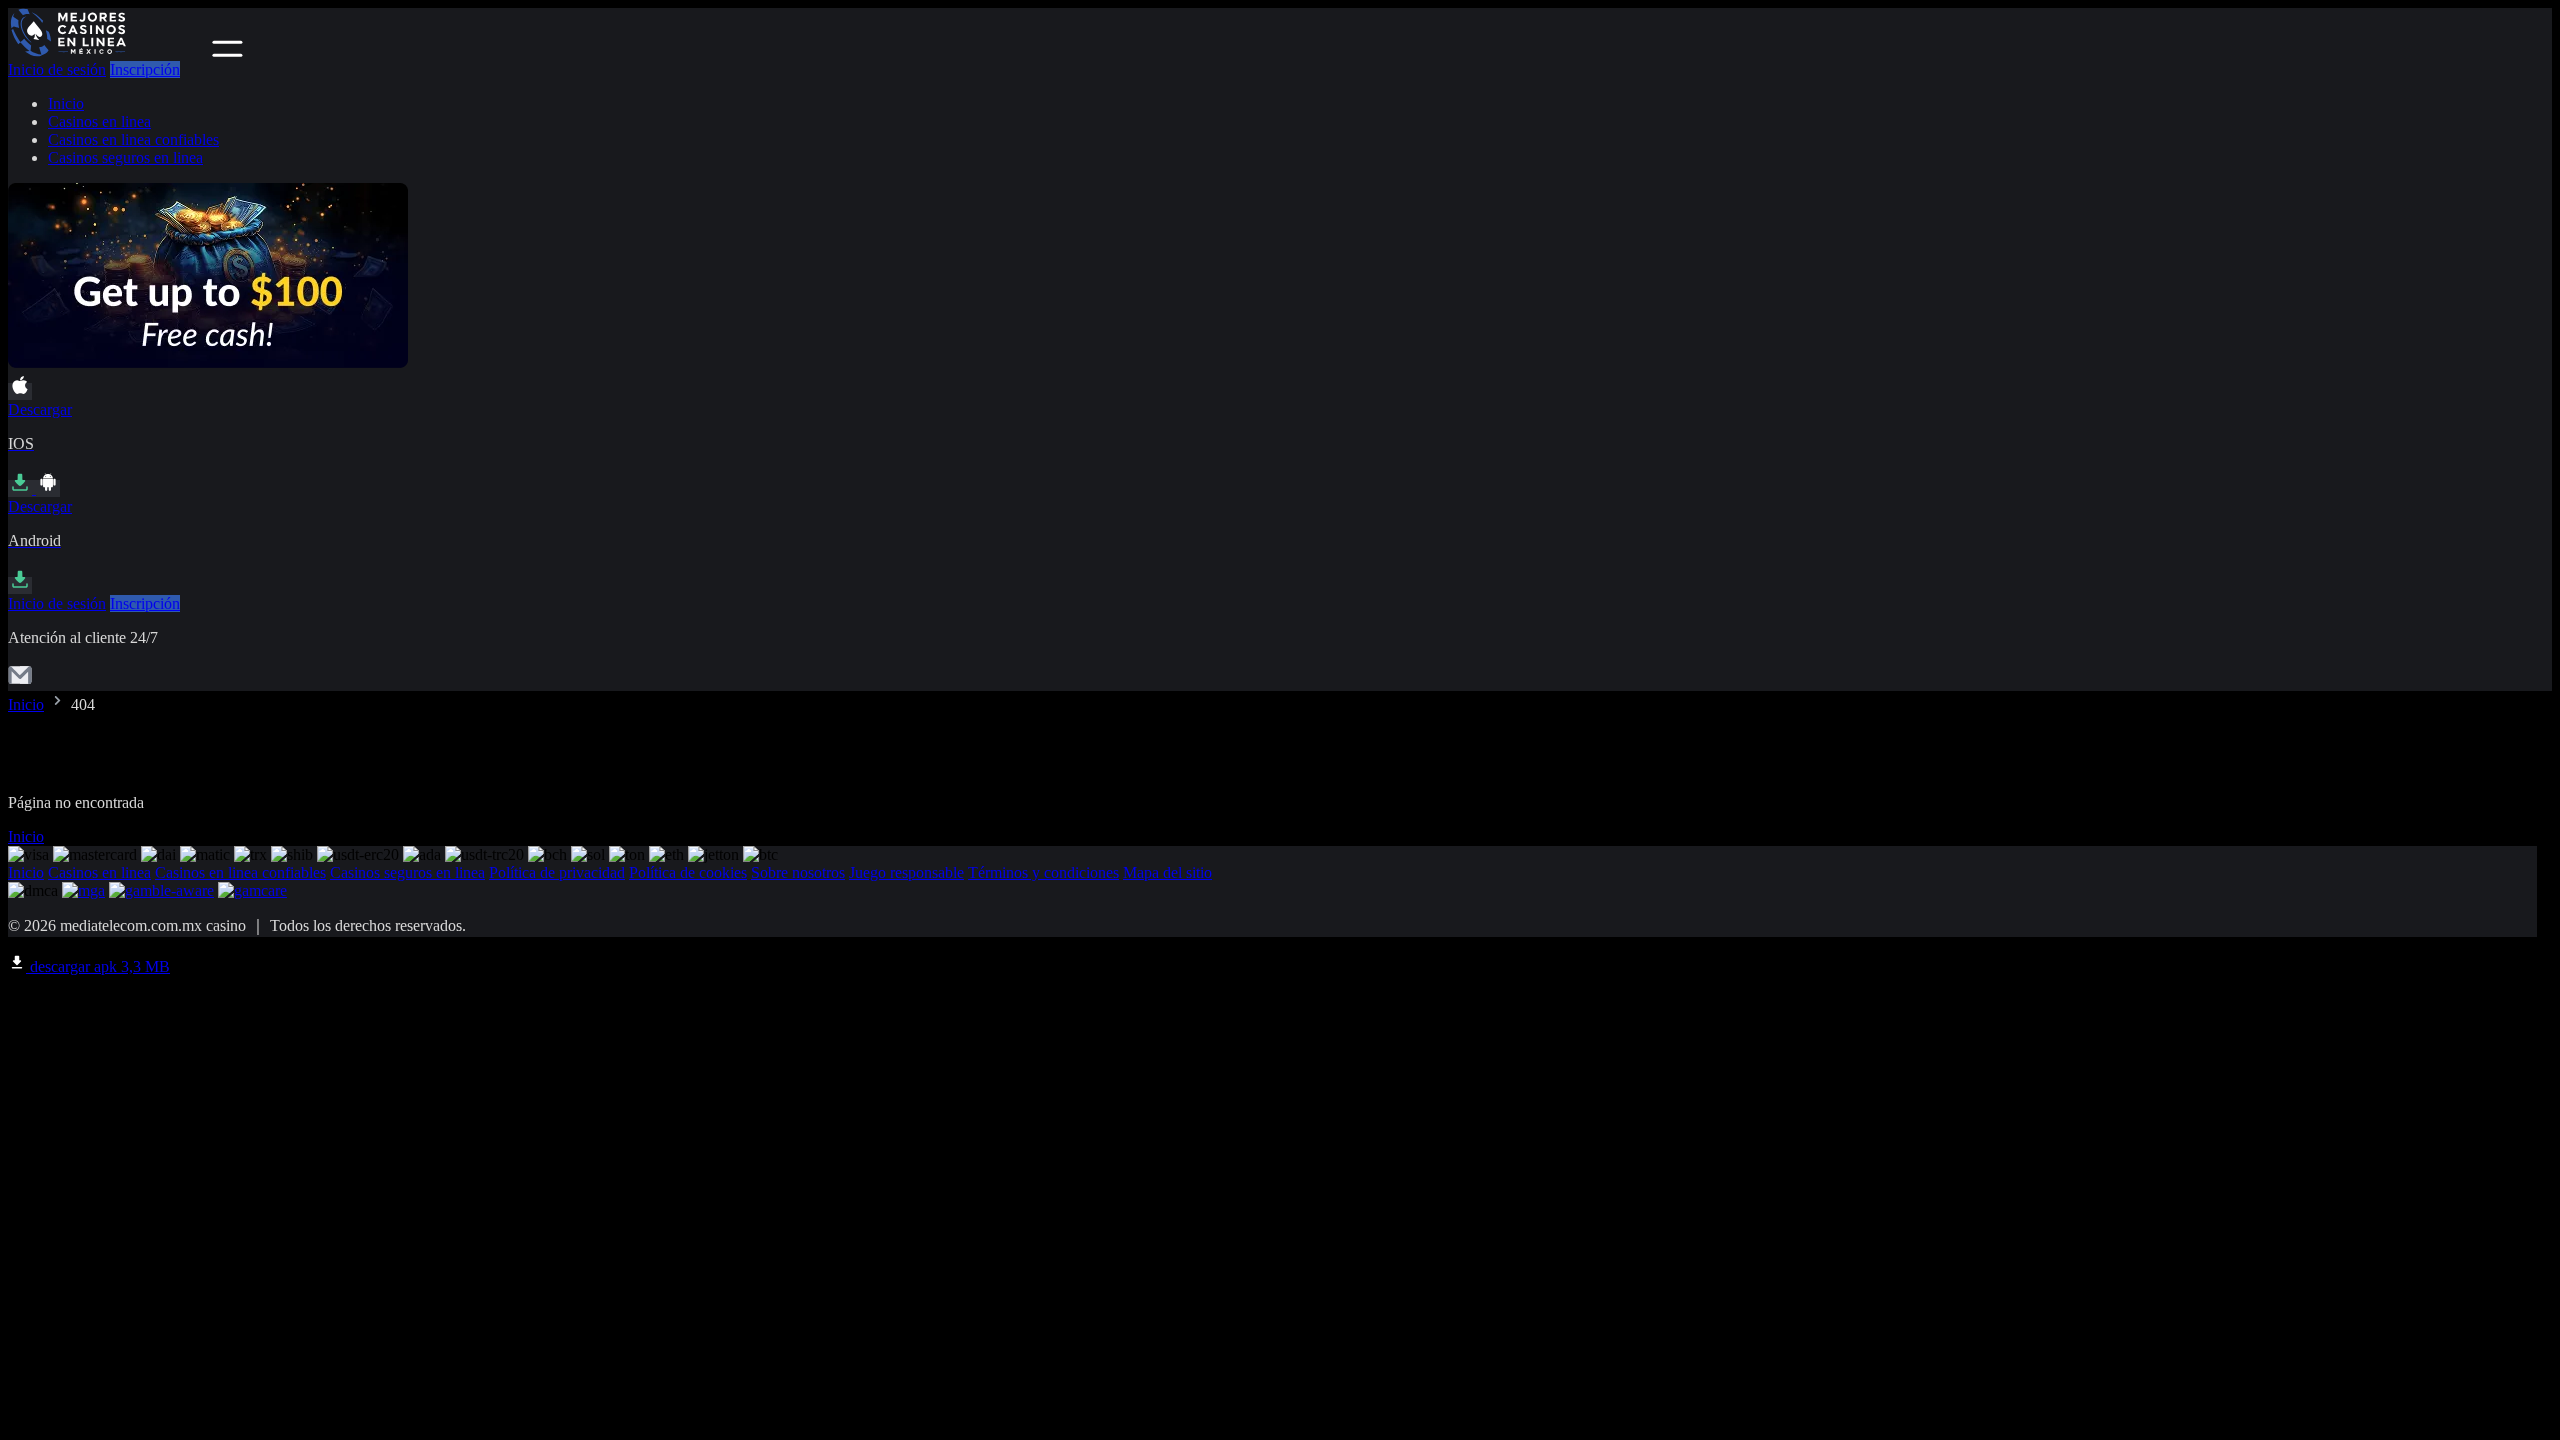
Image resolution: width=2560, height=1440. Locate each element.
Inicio (66, 103)
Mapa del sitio (1167, 872)
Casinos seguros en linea (125, 157)
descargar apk (98, 966)
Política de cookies (688, 872)
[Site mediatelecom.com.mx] (108, 51)
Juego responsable (906, 872)
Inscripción (145, 69)
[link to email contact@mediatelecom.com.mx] (20, 681)
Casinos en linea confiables (133, 139)
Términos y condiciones (1043, 872)
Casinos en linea (99, 121)
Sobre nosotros (798, 872)
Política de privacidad (557, 872)
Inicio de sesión (57, 69)
